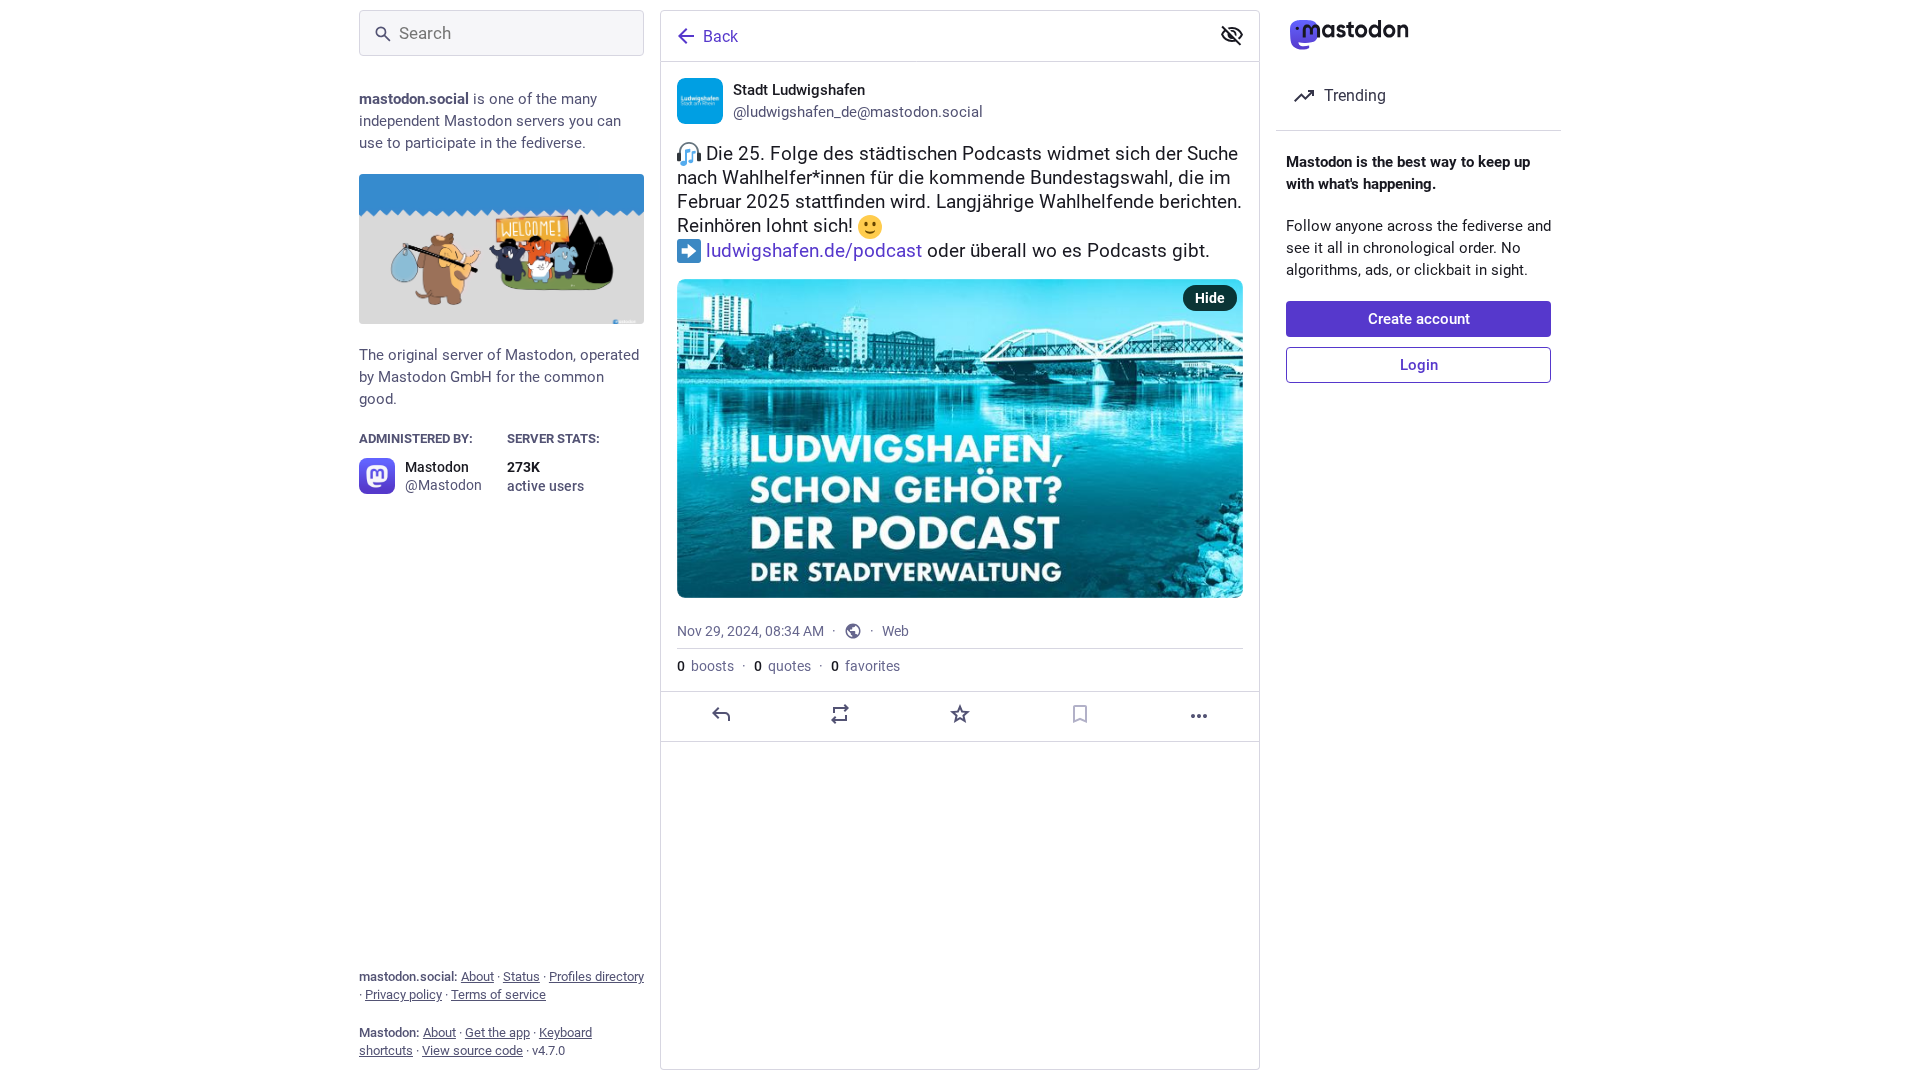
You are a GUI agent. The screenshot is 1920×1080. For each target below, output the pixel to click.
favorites (865, 666)
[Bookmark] (1080, 714)
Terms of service (498, 994)
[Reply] (721, 714)
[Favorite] (960, 714)
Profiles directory (596, 976)
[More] (1199, 716)
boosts (705, 666)
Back (720, 36)
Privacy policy (403, 994)
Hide (1210, 298)
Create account (1419, 319)
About (477, 976)
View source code (472, 1050)
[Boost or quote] (840, 714)
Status (521, 976)
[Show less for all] (1232, 35)
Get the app (497, 1032)
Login (1419, 365)
